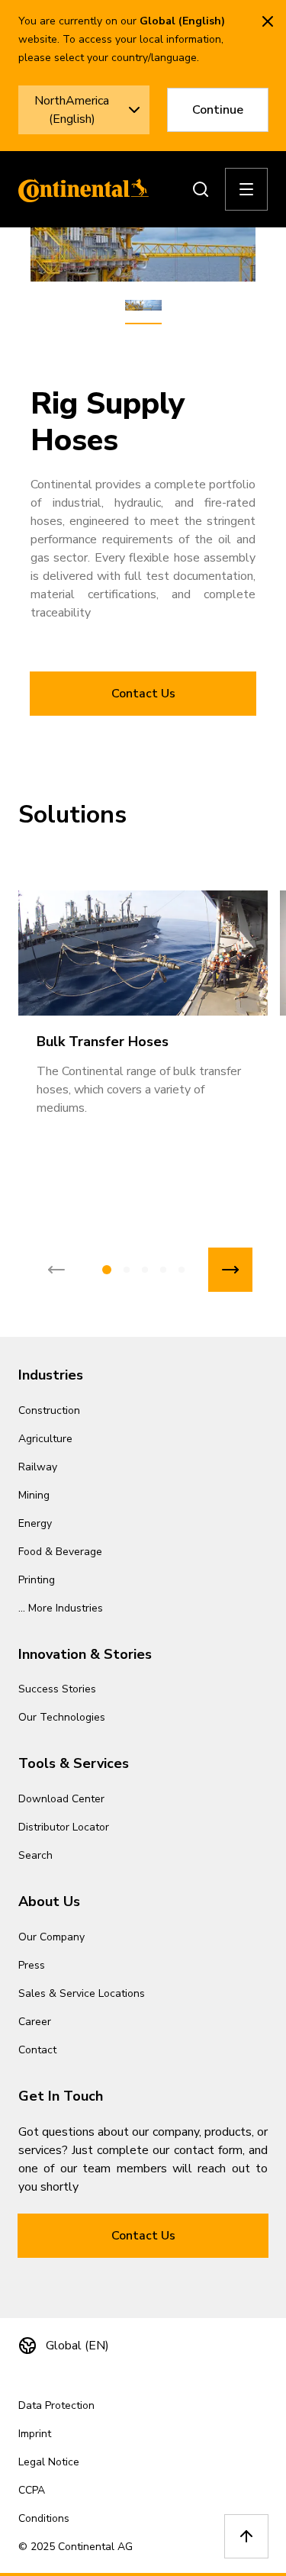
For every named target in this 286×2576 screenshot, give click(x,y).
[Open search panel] (201, 189)
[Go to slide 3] (145, 1270)
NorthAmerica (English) (72, 110)
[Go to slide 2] (127, 1270)
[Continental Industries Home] (79, 189)
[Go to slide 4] (163, 1270)
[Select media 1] (143, 306)
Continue (218, 110)
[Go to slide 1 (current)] (107, 1270)
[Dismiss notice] (268, 21)
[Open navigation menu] (246, 189)
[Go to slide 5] (182, 1270)
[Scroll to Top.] (246, 2536)
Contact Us (143, 694)
